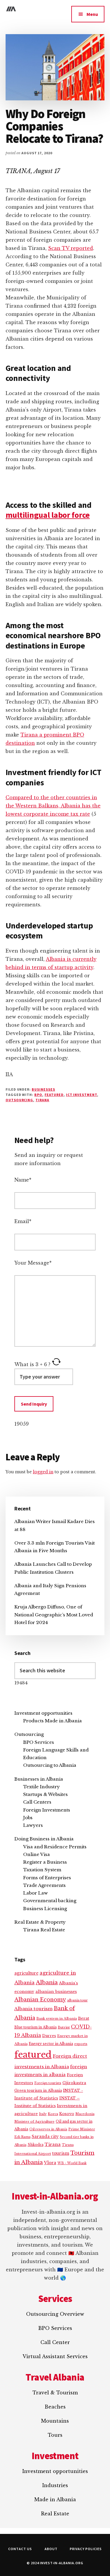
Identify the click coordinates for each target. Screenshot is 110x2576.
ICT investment (82, 1095)
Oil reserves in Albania (48, 2129)
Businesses (43, 1089)
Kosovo (67, 2114)
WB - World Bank (72, 2163)
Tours (55, 2435)
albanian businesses (56, 1992)
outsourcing (20, 1100)
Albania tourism (33, 2009)
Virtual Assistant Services (55, 2356)
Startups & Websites (45, 1794)
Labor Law (35, 1893)
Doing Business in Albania (44, 1839)
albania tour (77, 2000)
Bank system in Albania (57, 2018)
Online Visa (37, 1854)
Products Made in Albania (53, 1721)
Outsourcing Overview (55, 2314)
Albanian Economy (40, 2000)
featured (54, 1095)
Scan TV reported (71, 248)
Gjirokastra (74, 2083)
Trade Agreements (44, 1885)
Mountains (55, 2421)
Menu (92, 14)
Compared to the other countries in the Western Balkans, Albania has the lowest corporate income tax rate (53, 806)
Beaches (55, 2407)
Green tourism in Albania (38, 2090)
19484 (21, 1683)
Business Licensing (45, 1909)
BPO (38, 1095)
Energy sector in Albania (51, 2044)
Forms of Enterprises (47, 1878)
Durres (49, 2036)
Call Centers (37, 1802)
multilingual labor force (48, 515)
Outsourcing (29, 1734)
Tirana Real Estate (44, 1930)
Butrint (64, 2027)
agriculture (26, 1973)
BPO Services (39, 1742)
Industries (55, 2485)
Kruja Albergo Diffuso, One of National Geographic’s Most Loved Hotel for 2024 (54, 1615)
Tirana (42, 1100)
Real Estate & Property (40, 1922)
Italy (43, 2114)
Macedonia (85, 2114)
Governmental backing (50, 1901)
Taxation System (42, 1870)
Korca (53, 2114)
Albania (47, 1982)
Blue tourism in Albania (35, 2027)
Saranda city (45, 2137)
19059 (22, 1424)
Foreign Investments (47, 1810)
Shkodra (35, 2145)
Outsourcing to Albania (50, 1765)
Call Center (55, 2342)
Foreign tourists (48, 2083)
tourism (61, 2153)
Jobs (28, 1818)
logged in (43, 1472)
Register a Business (45, 1862)
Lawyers (33, 1825)
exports (81, 2044)
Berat (84, 2018)
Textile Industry (42, 1787)
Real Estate (55, 2514)
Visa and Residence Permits (55, 1847)
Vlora (50, 2163)
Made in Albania (55, 2499)
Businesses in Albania (39, 1779)
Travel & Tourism (55, 2393)
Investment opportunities (43, 1713)
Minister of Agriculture (34, 2121)
